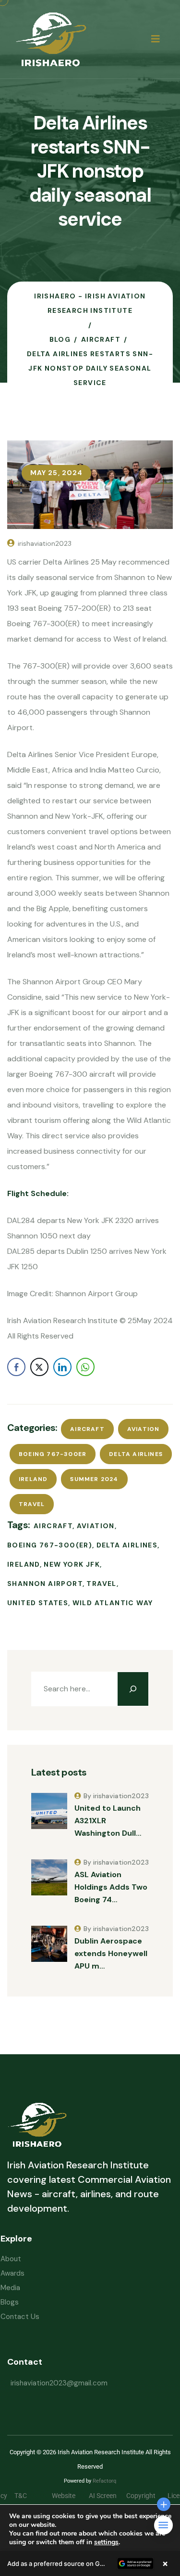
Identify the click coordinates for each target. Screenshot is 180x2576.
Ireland (33, 1479)
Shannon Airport (45, 1584)
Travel (32, 1504)
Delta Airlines (136, 1454)
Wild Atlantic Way (113, 1603)
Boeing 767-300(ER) (50, 1545)
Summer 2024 (94, 1479)
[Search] (133, 1689)
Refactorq (104, 2481)
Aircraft (87, 1429)
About (11, 2259)
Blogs (10, 2302)
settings (106, 2542)
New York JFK (72, 1564)
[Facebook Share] (16, 1367)
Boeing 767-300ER (53, 1454)
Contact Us (20, 2317)
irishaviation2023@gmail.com (59, 2383)
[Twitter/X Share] (39, 1367)
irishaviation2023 (45, 543)
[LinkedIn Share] (62, 1367)
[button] (90, 2563)
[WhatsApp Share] (85, 1367)
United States (38, 1603)
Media (10, 2288)
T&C (28, 2496)
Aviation (144, 1429)
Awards (12, 2273)
